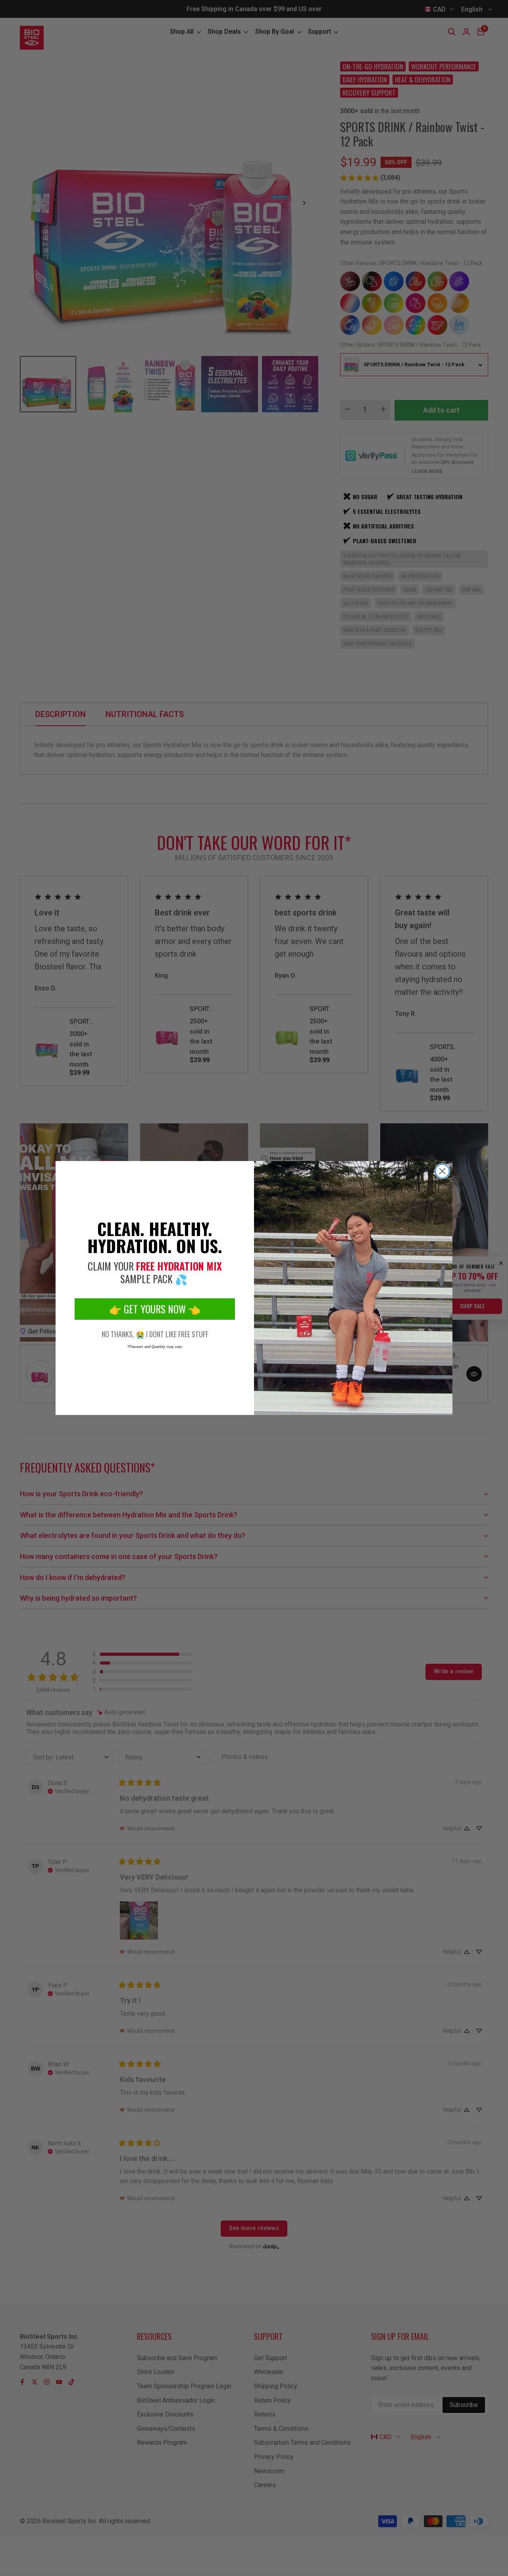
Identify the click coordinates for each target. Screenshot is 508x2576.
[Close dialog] (442, 1171)
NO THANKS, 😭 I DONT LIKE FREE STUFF (155, 1334)
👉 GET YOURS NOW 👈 (155, 1309)
